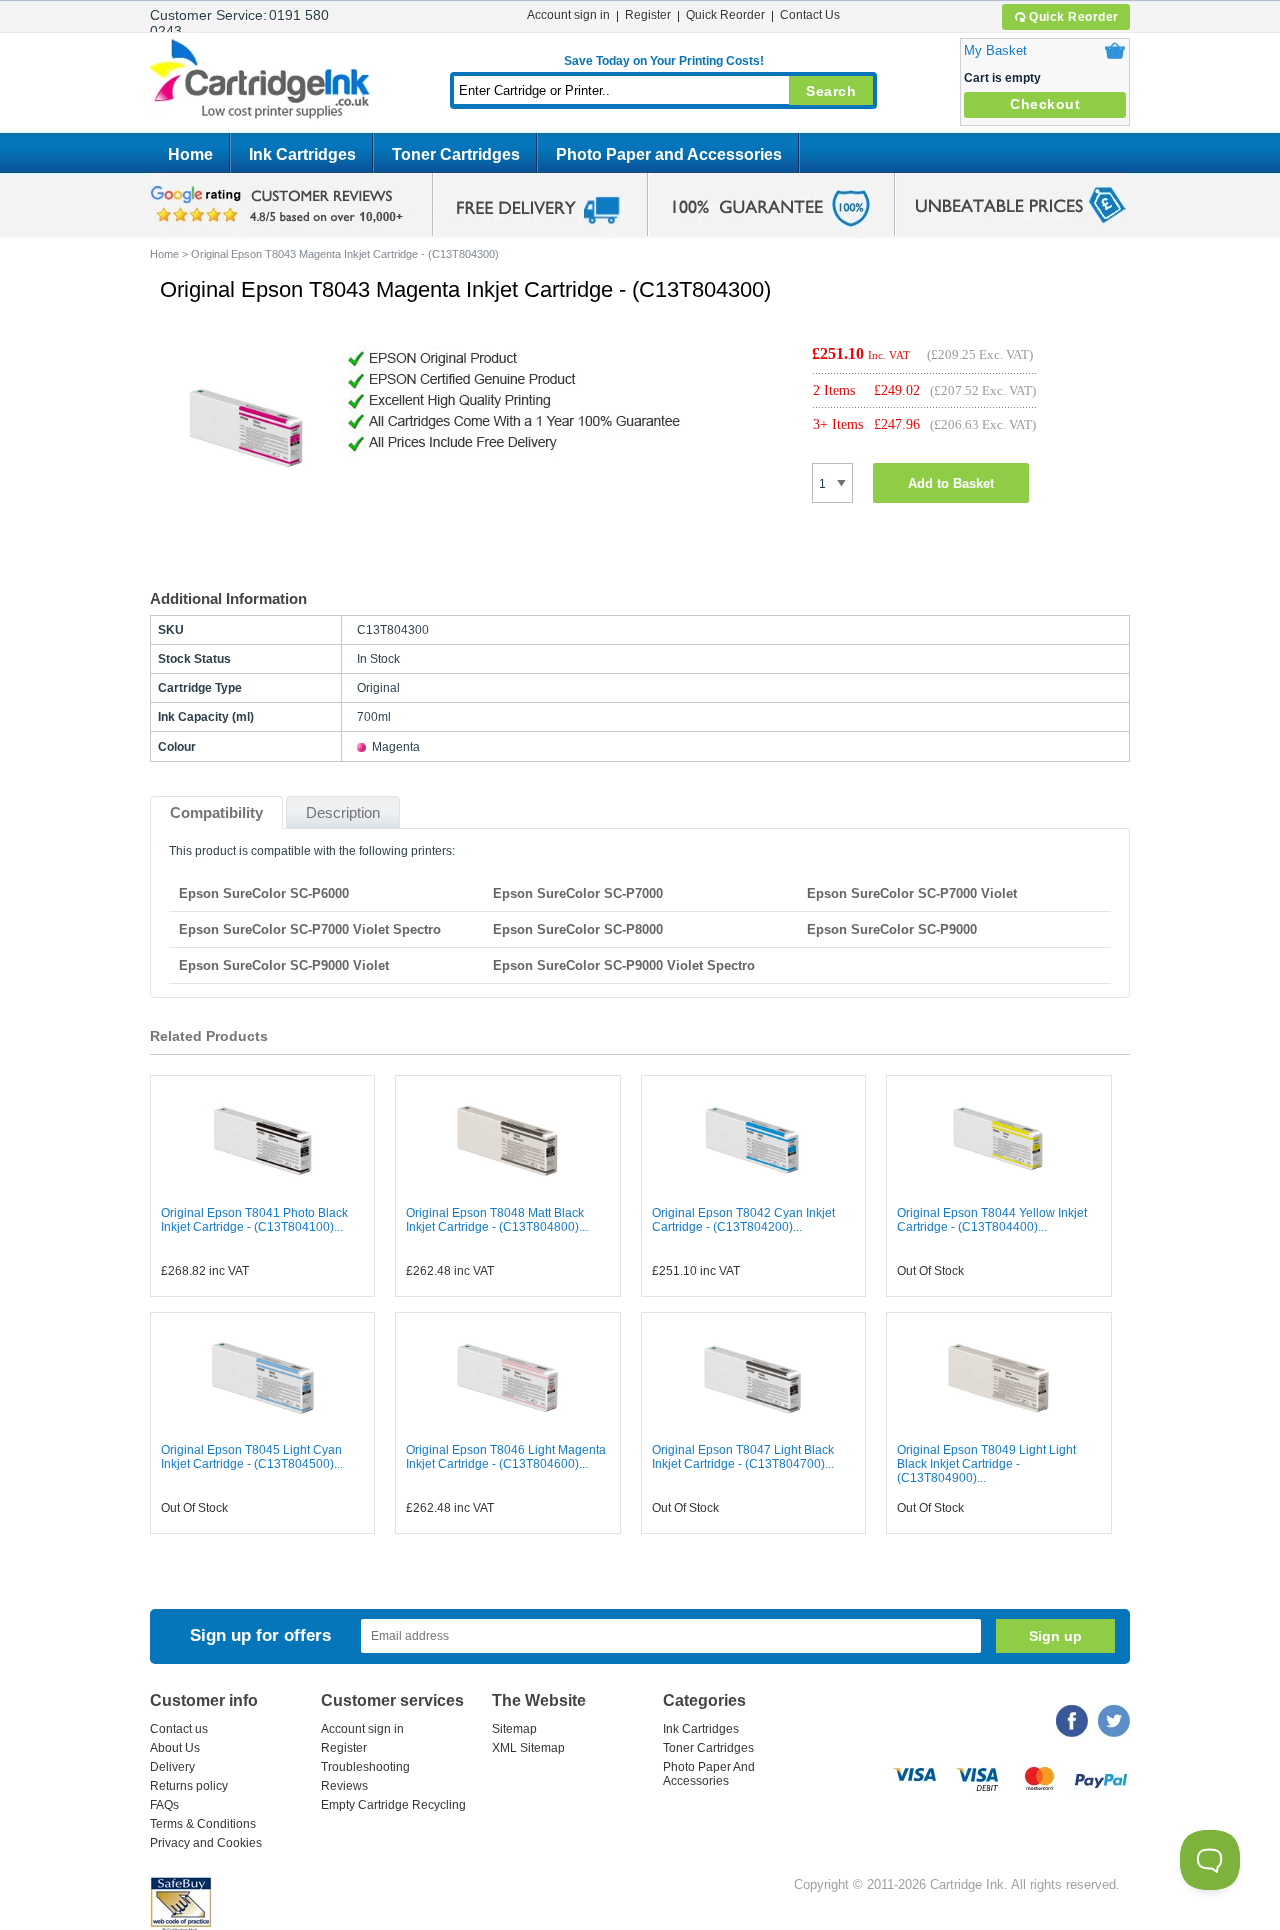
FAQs (164, 1805)
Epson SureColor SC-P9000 (892, 929)
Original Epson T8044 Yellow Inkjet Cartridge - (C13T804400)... (992, 1220)
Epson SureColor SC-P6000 (264, 893)
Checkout (1045, 104)
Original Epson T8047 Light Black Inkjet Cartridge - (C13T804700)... (743, 1457)
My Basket (995, 50)
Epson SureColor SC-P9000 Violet (284, 965)
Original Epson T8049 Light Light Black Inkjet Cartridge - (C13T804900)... (986, 1464)
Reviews (344, 1786)
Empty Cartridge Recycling (393, 1805)
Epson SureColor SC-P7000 (578, 893)
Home (190, 154)
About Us (175, 1748)
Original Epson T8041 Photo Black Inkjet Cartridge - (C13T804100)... (254, 1220)
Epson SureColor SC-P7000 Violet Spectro (310, 929)
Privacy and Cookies (206, 1843)
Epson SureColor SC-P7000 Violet (912, 893)
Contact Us (810, 15)
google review (280, 205)
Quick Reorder (1074, 17)
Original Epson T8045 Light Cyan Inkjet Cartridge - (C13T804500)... (252, 1457)
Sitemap (514, 1729)
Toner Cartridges (456, 154)
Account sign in (568, 15)
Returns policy (189, 1786)
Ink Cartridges (302, 154)
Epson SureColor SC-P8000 (578, 929)
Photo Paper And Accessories (709, 1774)
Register (648, 15)
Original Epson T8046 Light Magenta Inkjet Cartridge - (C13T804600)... (506, 1457)
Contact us (179, 1729)
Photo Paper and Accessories (669, 154)
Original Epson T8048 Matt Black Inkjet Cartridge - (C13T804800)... (497, 1220)
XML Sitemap (528, 1748)
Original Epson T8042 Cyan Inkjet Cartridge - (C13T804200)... (743, 1220)
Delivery (172, 1767)
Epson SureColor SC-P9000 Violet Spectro (624, 965)
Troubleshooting (365, 1767)
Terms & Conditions (203, 1824)
